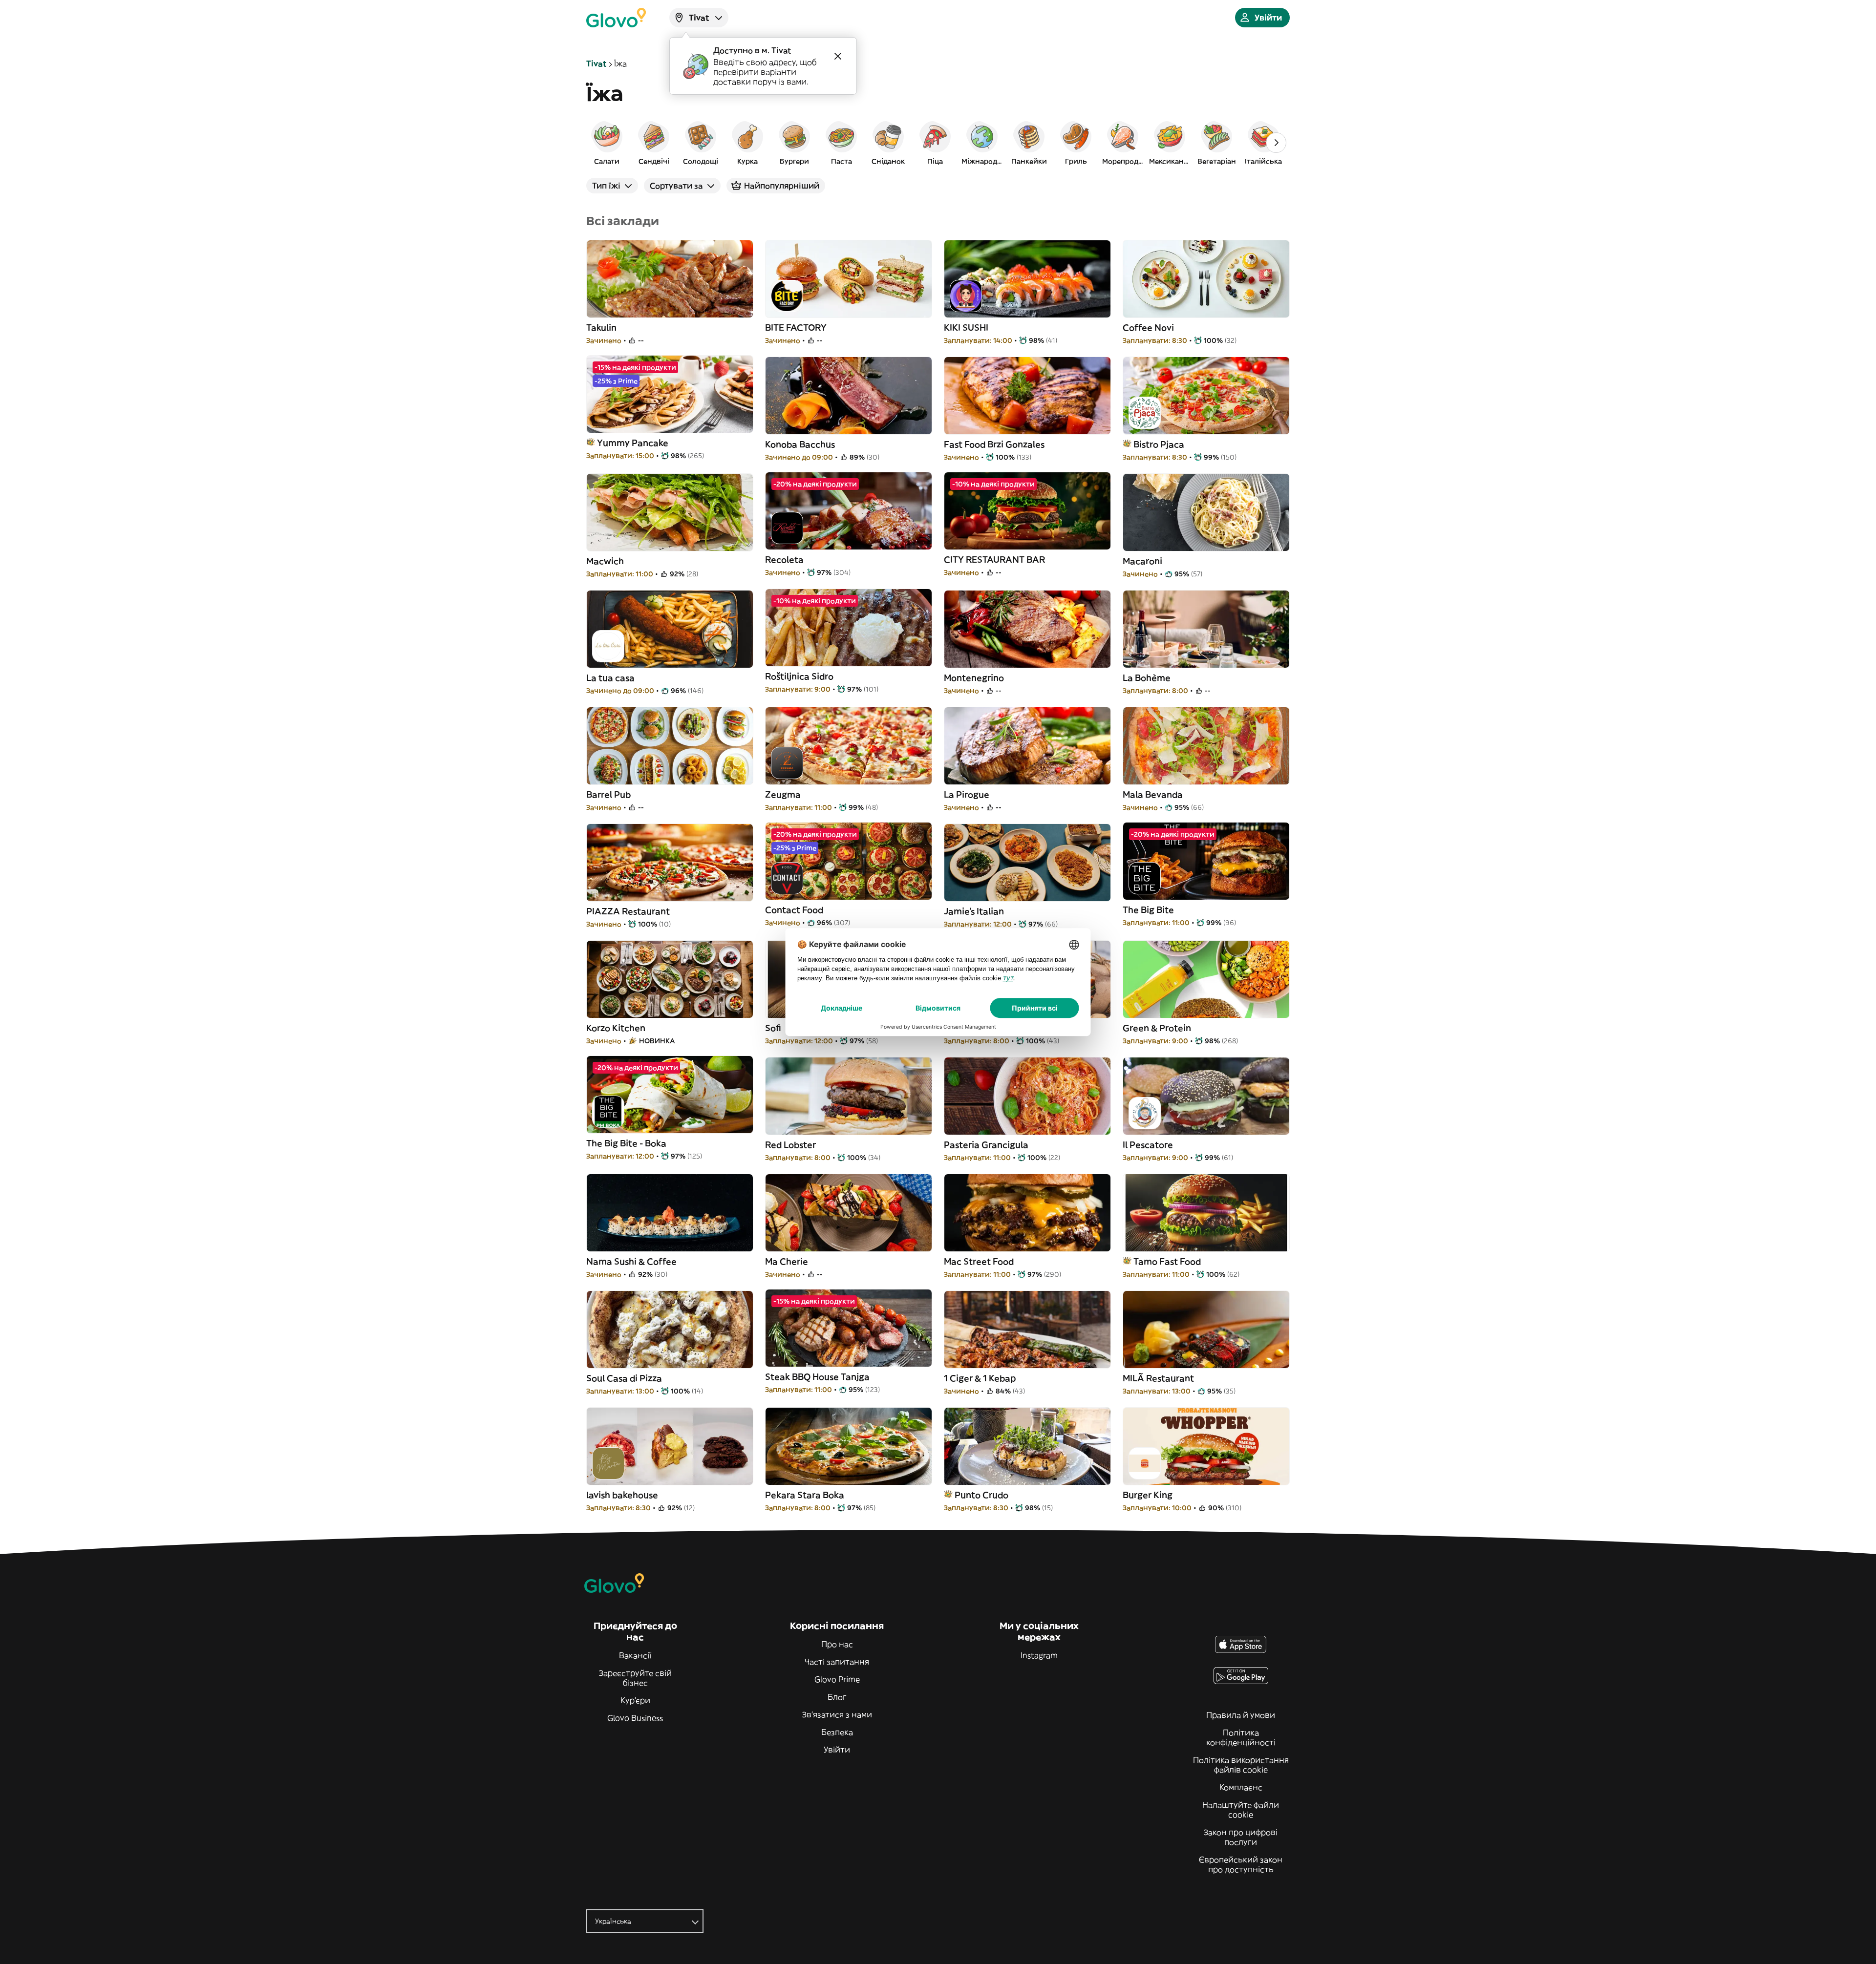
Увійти (837, 1750)
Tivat (596, 63)
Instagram (1039, 1655)
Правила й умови (1241, 1715)
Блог (837, 1697)
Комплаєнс (1241, 1787)
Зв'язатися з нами (837, 1714)
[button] (607, 143)
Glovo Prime (837, 1679)
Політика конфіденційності (1241, 1737)
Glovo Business (635, 1718)
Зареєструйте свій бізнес (635, 1678)
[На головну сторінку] (616, 18)
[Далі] (1276, 143)
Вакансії (635, 1655)
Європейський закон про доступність (1241, 1864)
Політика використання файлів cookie (1241, 1765)
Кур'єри (635, 1700)
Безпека (837, 1732)
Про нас (837, 1644)
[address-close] (838, 56)
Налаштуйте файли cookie (1241, 1810)
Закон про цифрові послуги (1241, 1837)
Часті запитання (837, 1662)
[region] (938, 143)
